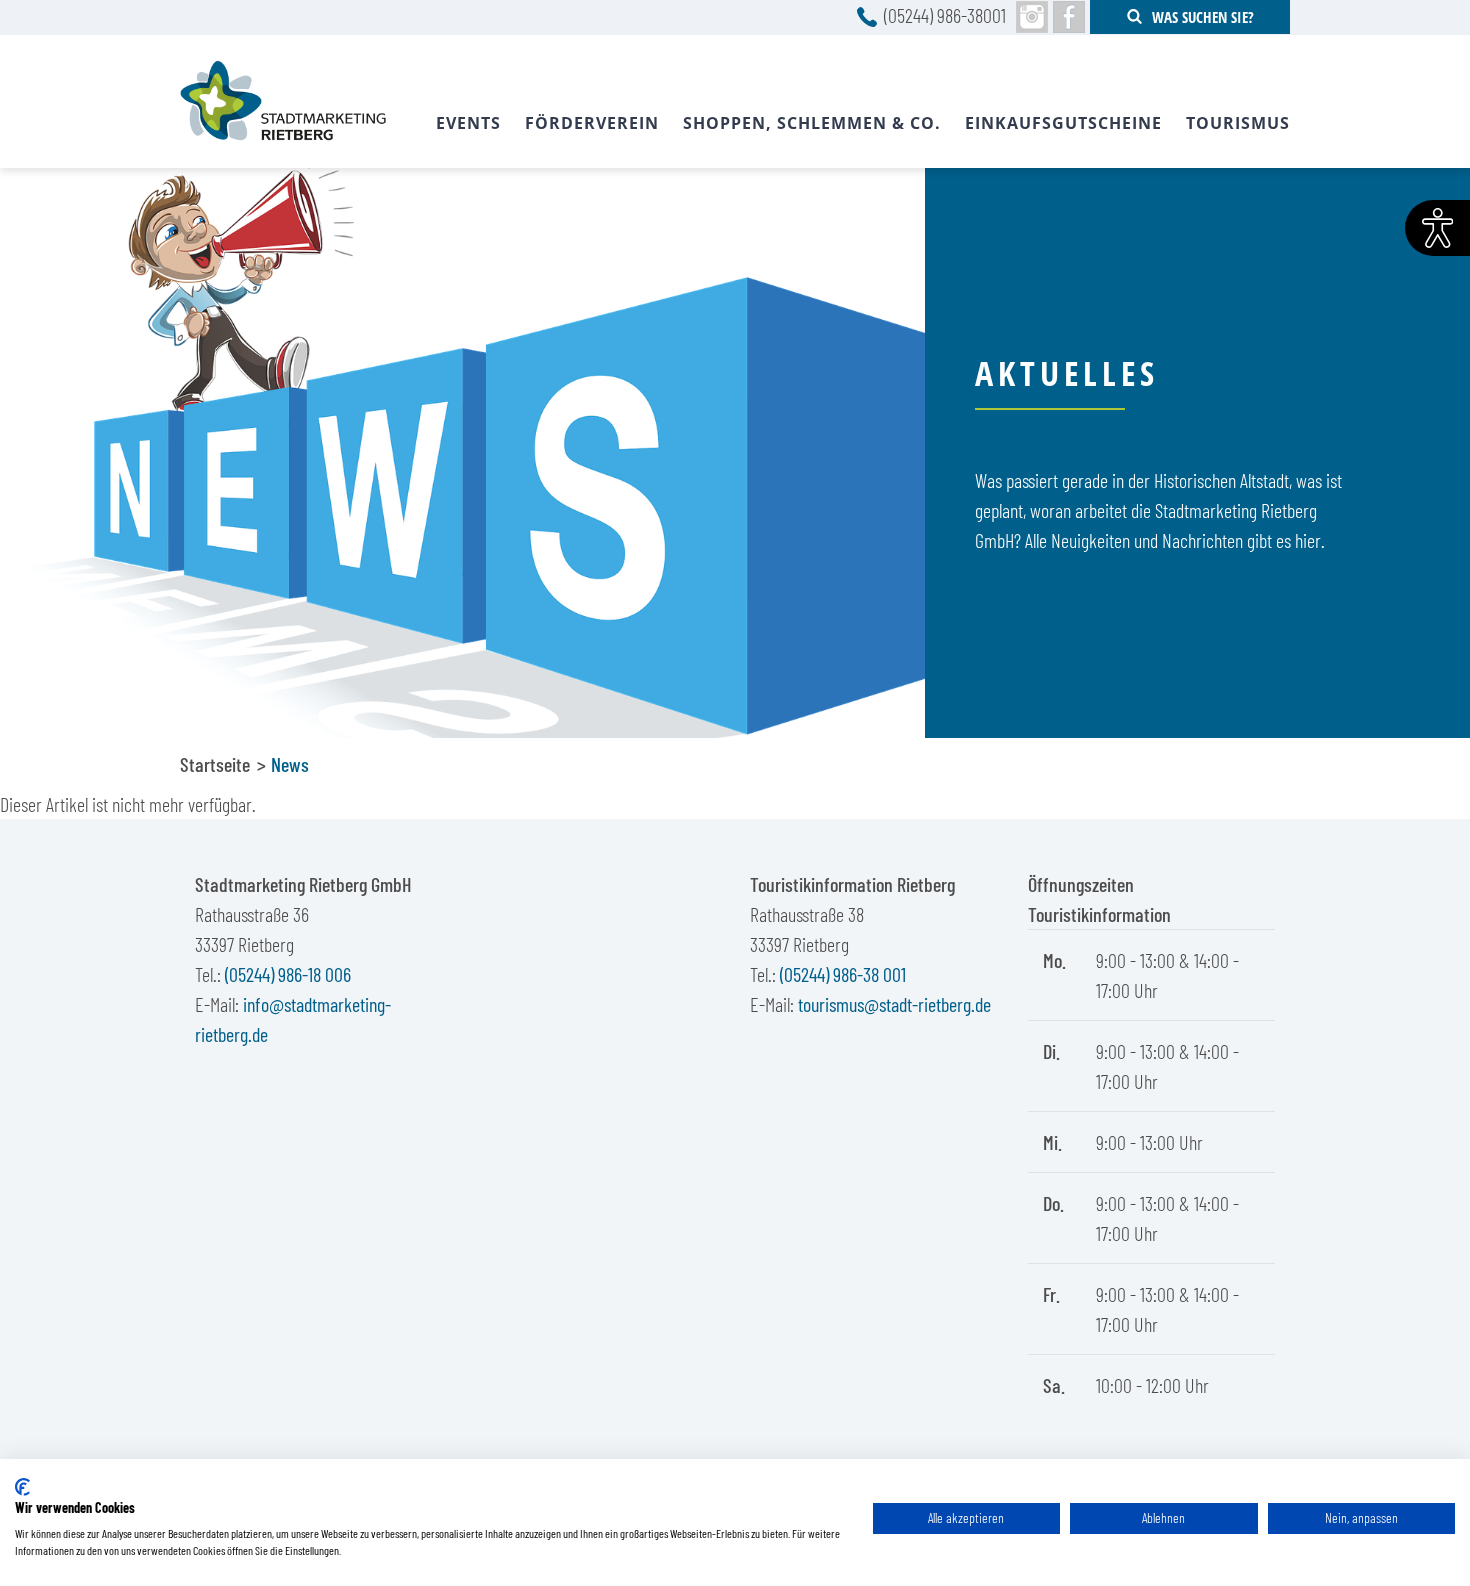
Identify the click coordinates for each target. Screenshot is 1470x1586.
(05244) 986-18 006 (288, 974)
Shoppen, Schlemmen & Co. (812, 123)
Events (468, 123)
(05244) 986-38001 (945, 15)
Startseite (215, 764)
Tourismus (1238, 123)
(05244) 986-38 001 (843, 974)
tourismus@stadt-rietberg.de (894, 1004)
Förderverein (592, 123)
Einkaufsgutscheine (1063, 123)
